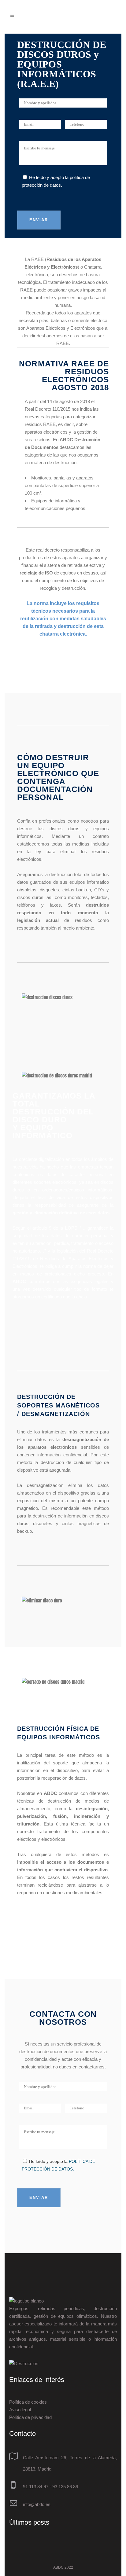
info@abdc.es (37, 2504)
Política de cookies (28, 2402)
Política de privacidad (30, 2417)
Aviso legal (20, 2410)
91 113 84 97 (36, 2487)
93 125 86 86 (65, 2487)
